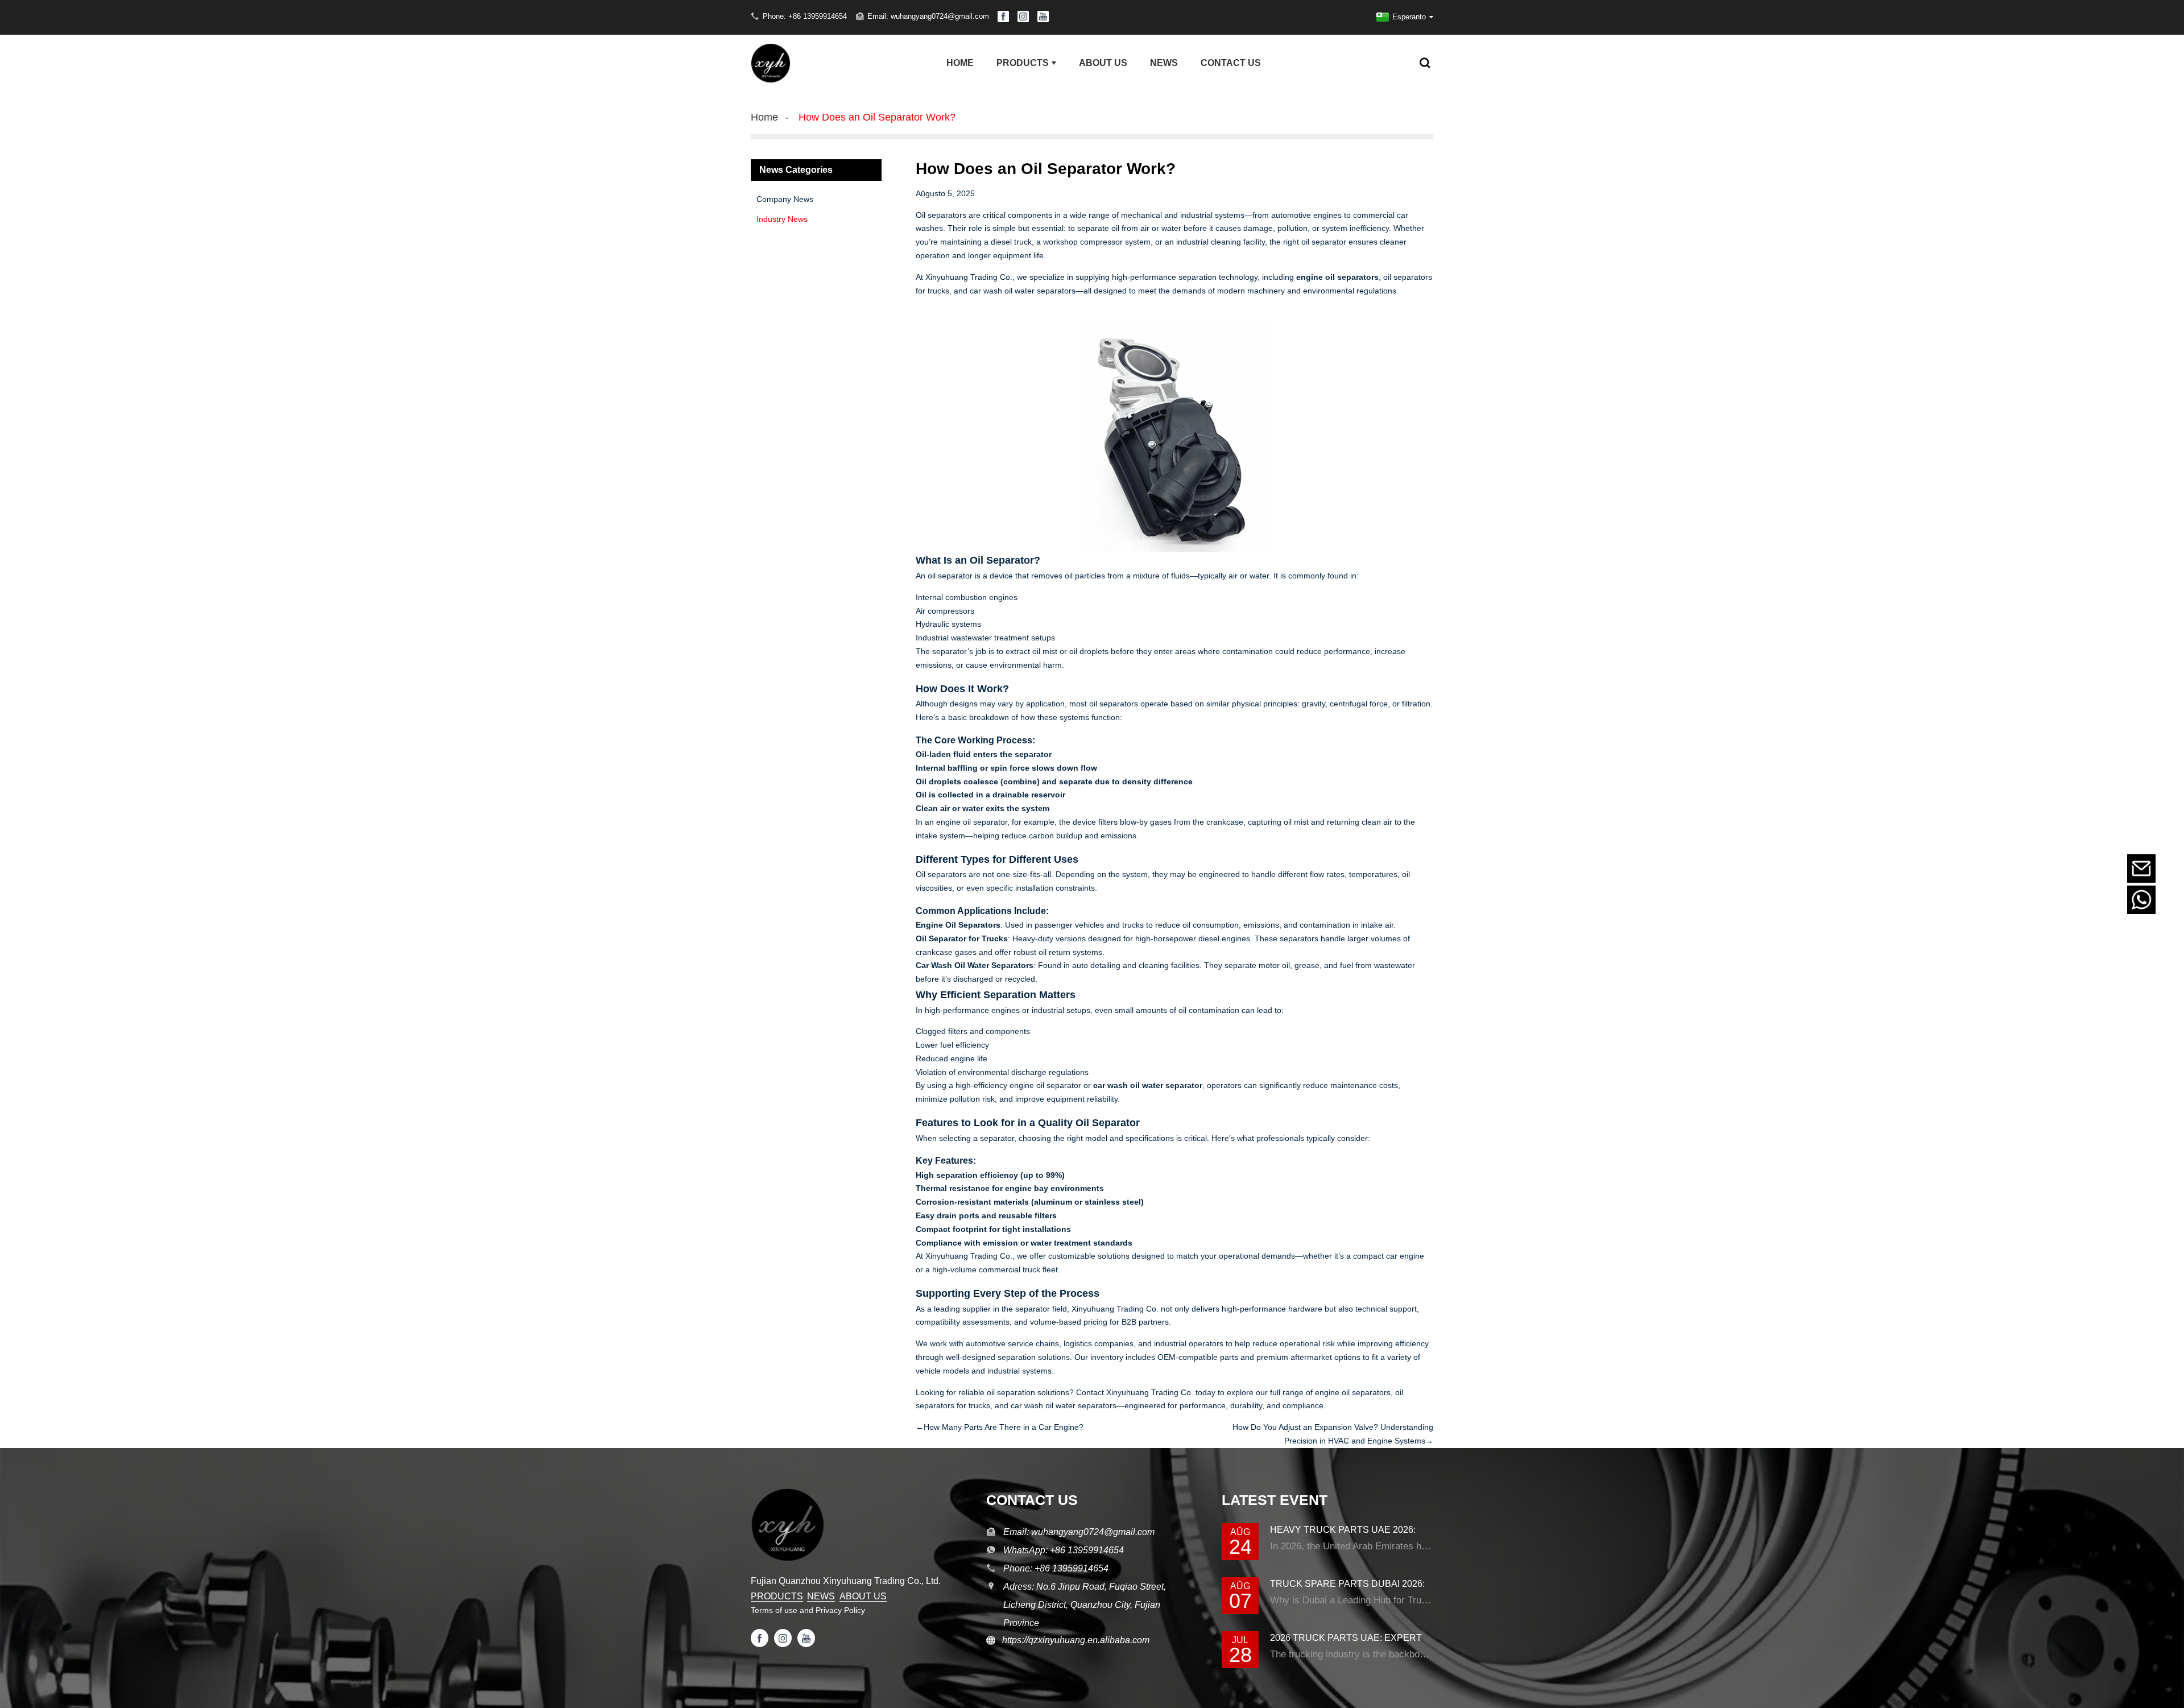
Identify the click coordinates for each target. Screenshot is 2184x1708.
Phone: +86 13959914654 (805, 16)
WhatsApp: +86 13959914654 (1064, 1550)
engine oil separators (1337, 277)
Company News (785, 199)
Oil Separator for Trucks (962, 938)
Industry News (782, 219)
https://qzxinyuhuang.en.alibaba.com (1072, 1640)
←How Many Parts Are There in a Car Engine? (1000, 1427)
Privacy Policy (840, 1610)
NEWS (821, 1596)
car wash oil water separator (1148, 1085)
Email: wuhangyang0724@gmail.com (928, 16)
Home (764, 117)
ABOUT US (863, 1596)
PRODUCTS (777, 1596)
